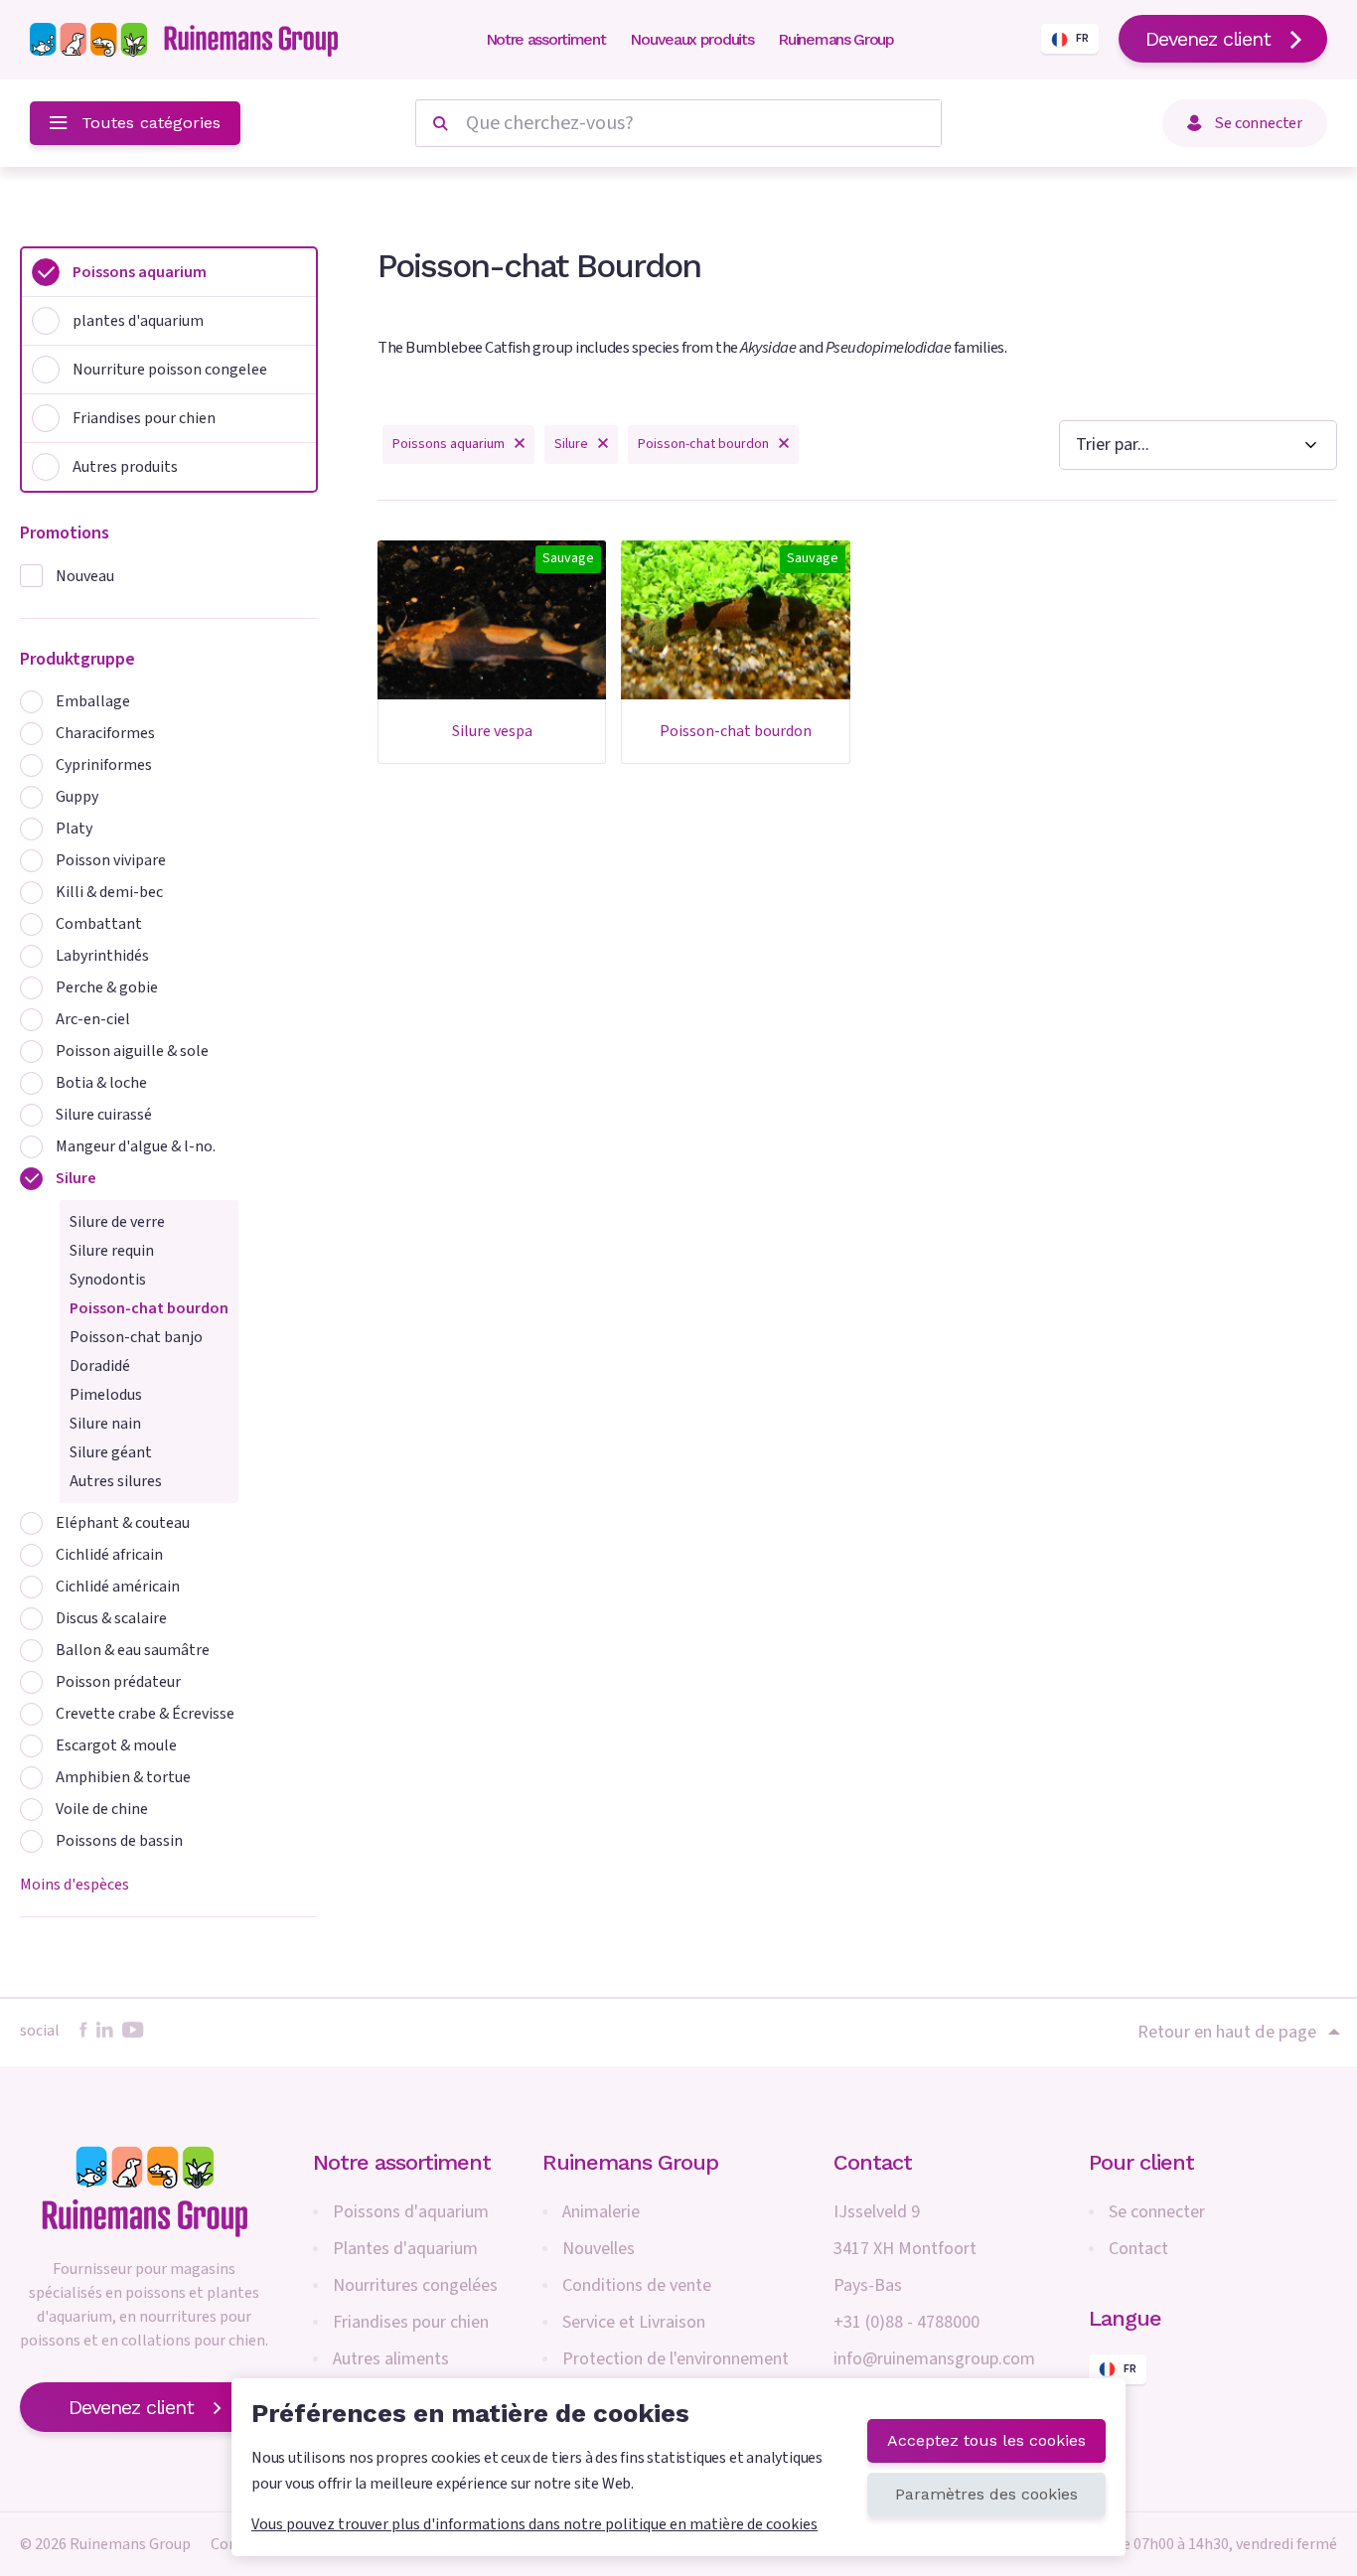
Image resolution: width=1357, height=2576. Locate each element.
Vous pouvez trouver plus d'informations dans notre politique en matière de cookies (534, 2524)
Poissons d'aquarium (411, 2212)
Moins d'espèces (75, 1885)
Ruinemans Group (836, 39)
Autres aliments (391, 2359)
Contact (1138, 2249)
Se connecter (1157, 2212)
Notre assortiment (546, 39)
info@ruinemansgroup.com (934, 2359)
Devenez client (1208, 39)
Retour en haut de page (1227, 2032)
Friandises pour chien (411, 2322)
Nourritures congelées (415, 2285)
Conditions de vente (637, 2285)
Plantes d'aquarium (405, 2249)
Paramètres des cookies (986, 2494)
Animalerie (601, 2212)
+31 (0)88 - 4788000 (906, 2322)
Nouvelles (599, 2249)
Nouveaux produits (691, 39)
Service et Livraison (634, 2322)
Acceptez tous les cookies (986, 2440)
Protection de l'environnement (676, 2359)
